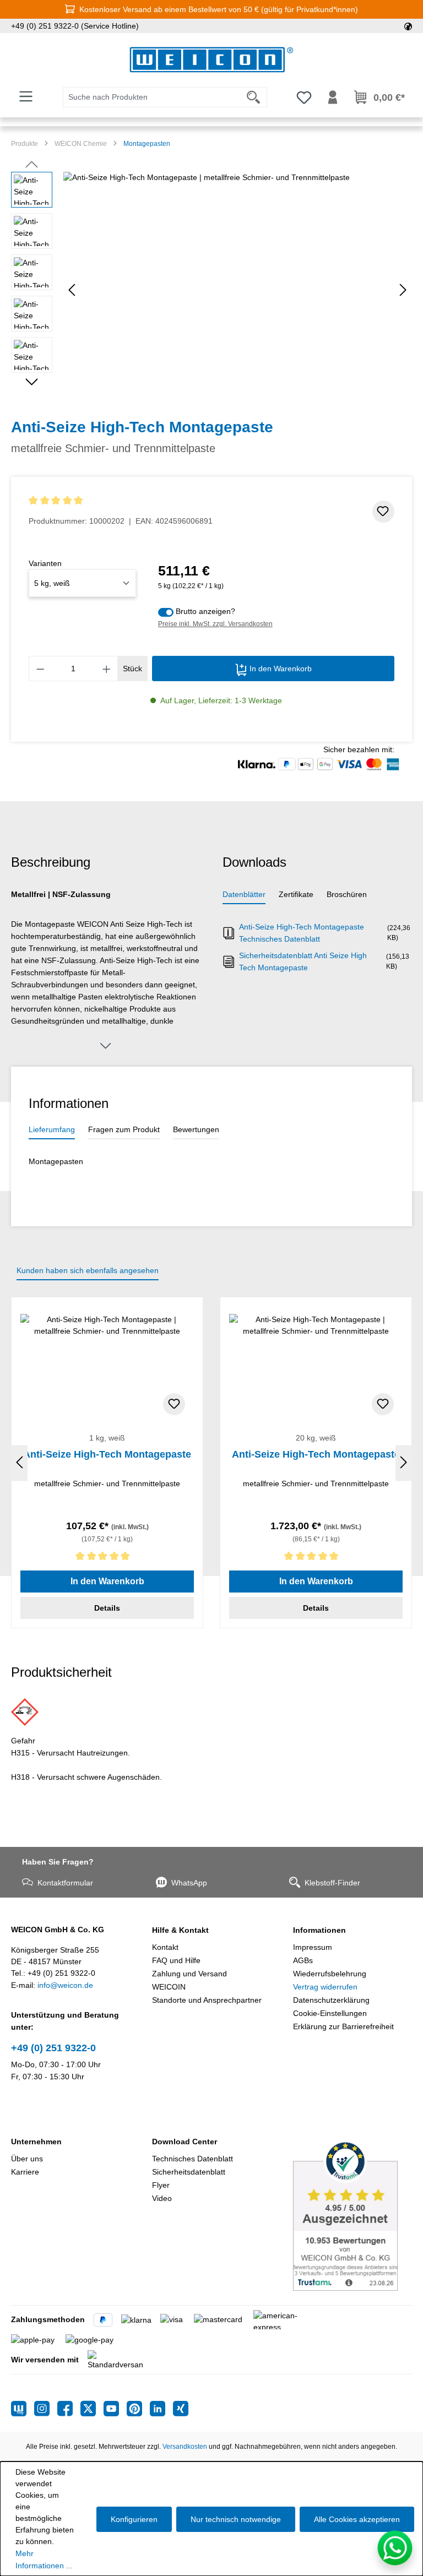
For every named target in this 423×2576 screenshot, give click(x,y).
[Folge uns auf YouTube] (115, 2409)
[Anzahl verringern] (40, 669)
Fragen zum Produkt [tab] (124, 1129)
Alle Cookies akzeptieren (357, 2519)
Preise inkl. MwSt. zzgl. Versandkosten (215, 624)
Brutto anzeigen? (205, 611)
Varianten (45, 563)
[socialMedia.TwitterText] (92, 2409)
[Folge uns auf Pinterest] (138, 2409)
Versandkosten (185, 2447)
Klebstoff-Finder (332, 1883)
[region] (211, 290)
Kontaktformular (65, 1883)
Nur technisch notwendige (236, 2519)
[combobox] (152, 97)
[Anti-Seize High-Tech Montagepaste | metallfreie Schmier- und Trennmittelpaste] (237, 290)
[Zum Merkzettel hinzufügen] (383, 512)
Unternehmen (36, 2142)
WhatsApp (189, 1883)
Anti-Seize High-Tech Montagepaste (107, 1454)
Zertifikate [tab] (296, 894)
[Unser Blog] (23, 2409)
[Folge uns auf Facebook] (69, 2409)
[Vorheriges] (72, 290)
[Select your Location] (408, 26)
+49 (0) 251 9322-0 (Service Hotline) (75, 26)
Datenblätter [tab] (244, 894)
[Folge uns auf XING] (181, 2409)
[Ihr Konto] (333, 97)
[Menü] (26, 96)
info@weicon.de (65, 1985)
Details (107, 1608)
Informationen (319, 1930)
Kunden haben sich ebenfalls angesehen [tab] (88, 1270)
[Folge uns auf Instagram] (46, 2409)
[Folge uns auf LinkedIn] (161, 2409)
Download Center (185, 2142)
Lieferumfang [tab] (52, 1129)
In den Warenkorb (280, 669)
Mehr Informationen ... (44, 2559)
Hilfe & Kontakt (180, 1930)
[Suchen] (254, 97)
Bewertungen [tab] (196, 1129)
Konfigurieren (134, 2519)
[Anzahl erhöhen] (107, 669)
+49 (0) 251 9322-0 (53, 2048)
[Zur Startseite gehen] (211, 60)
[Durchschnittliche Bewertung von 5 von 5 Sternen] (121, 501)
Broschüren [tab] (347, 894)
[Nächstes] (403, 290)
